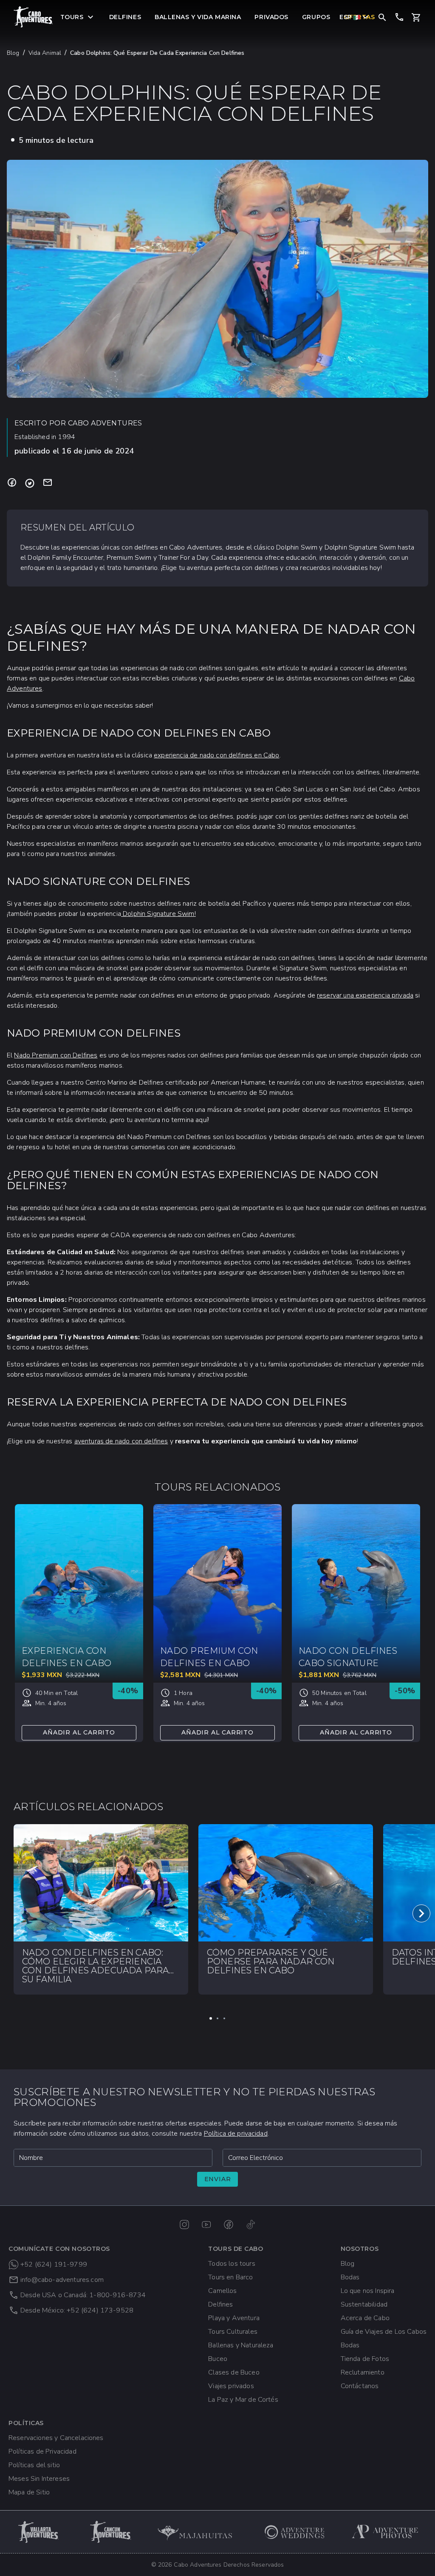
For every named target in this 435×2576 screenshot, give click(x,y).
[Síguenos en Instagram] (184, 2225)
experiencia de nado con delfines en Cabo (216, 755)
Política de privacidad (236, 2134)
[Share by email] (48, 483)
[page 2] (217, 2018)
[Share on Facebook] (12, 483)
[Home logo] (34, 17)
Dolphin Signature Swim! (158, 914)
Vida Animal (45, 53)
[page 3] (224, 2018)
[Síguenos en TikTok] (251, 2225)
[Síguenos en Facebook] (229, 2225)
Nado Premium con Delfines (56, 1055)
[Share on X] (30, 483)
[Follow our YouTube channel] (206, 2225)
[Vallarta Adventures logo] (39, 2532)
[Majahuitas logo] (199, 2532)
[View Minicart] (416, 17)
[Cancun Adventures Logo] (111, 2532)
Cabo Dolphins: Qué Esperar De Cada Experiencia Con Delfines (157, 53)
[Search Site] (382, 17)
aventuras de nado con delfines (121, 1441)
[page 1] (211, 2018)
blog (13, 53)
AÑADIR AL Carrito (79, 1732)
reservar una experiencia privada (365, 995)
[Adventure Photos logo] (385, 2532)
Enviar (218, 2179)
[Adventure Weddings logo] (295, 2532)
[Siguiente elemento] (421, 1913)
